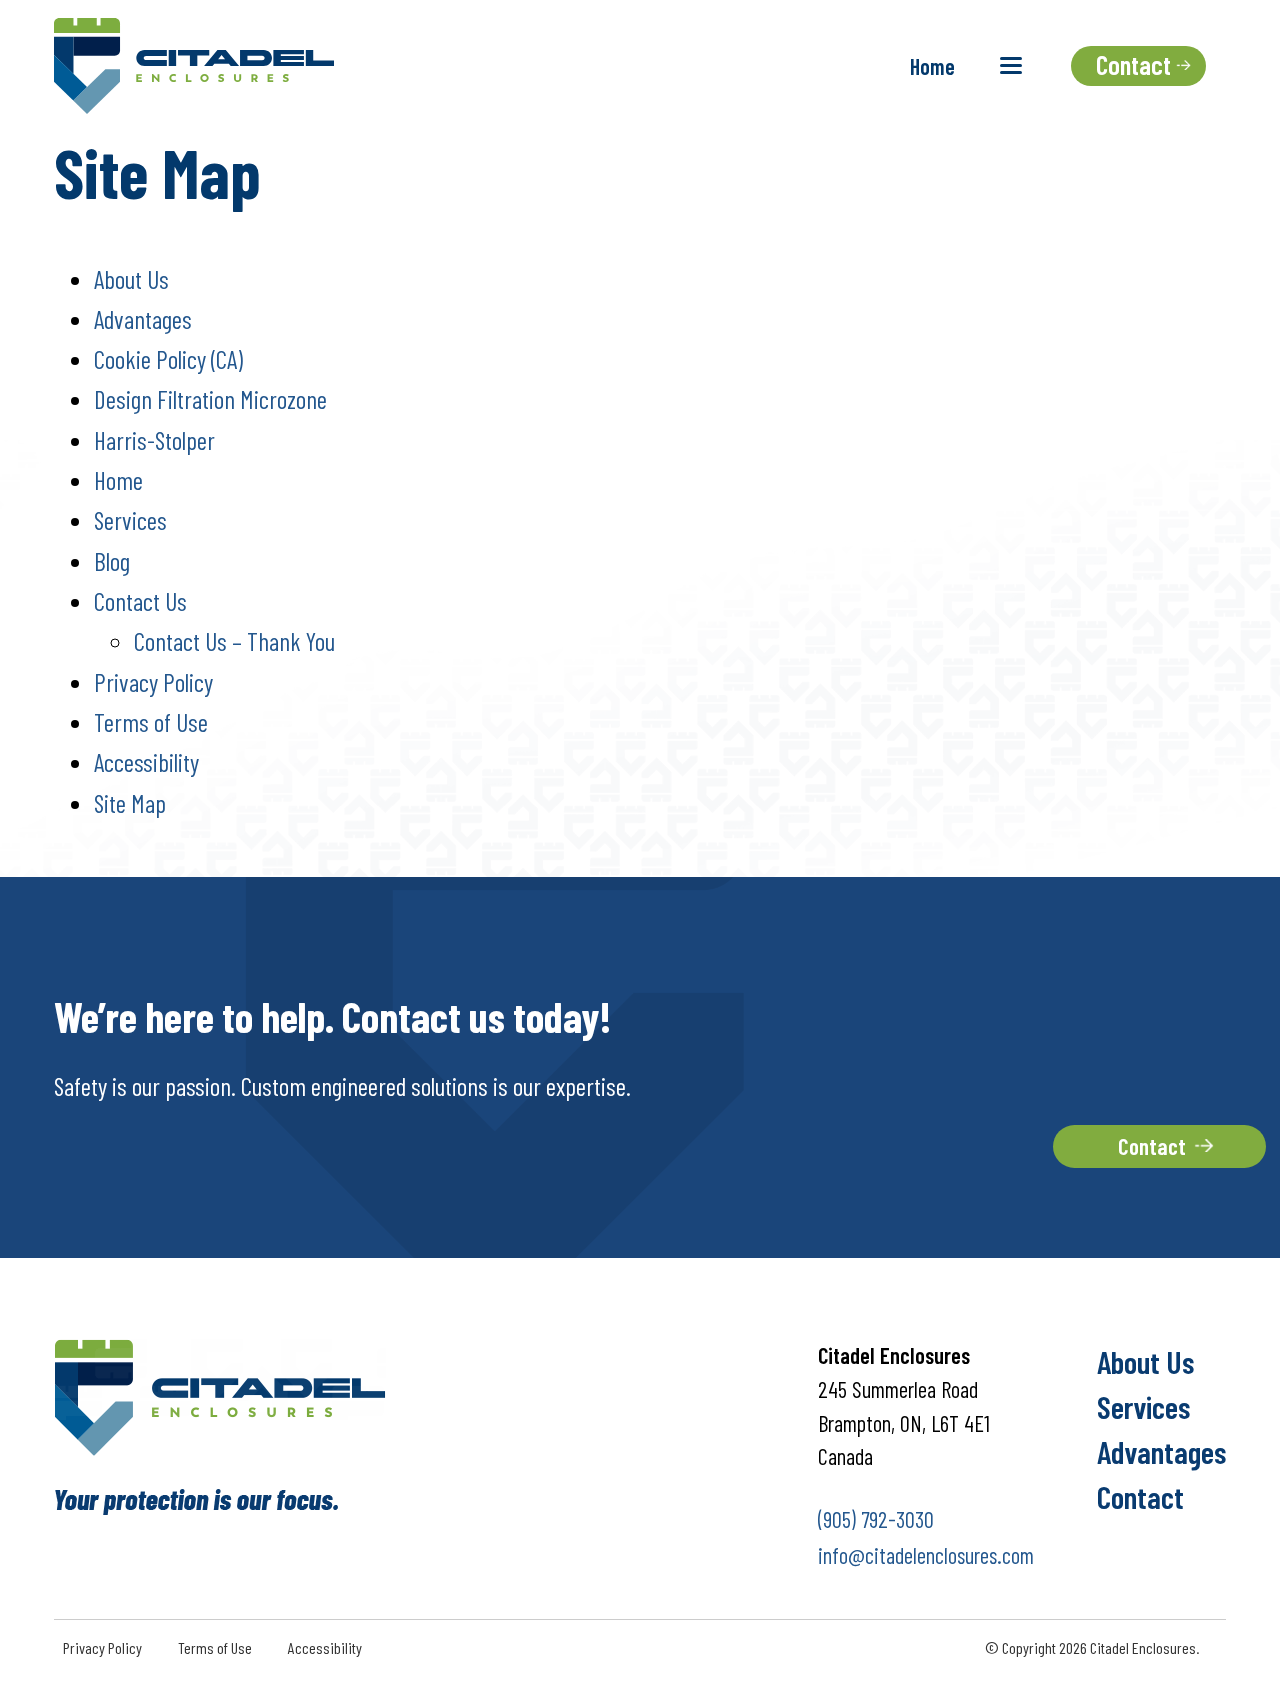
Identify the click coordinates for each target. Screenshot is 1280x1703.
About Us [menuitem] (1145, 1361)
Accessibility (146, 762)
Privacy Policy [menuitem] (102, 1647)
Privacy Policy (153, 682)
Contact (1152, 1146)
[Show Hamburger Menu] (1011, 65)
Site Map (130, 803)
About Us (131, 279)
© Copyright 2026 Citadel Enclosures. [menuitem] (1092, 1647)
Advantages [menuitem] (1161, 1451)
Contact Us (140, 601)
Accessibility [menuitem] (325, 1647)
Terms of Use (151, 722)
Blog (112, 561)
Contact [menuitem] (1140, 1496)
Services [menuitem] (1143, 1406)
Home (118, 480)
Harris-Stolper (154, 440)
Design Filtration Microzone (210, 399)
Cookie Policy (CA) (168, 359)
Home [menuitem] (932, 66)
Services (130, 520)
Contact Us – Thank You (234, 641)
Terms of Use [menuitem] (215, 1647)
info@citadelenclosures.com (926, 1555)
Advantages (143, 319)
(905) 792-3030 (876, 1519)
